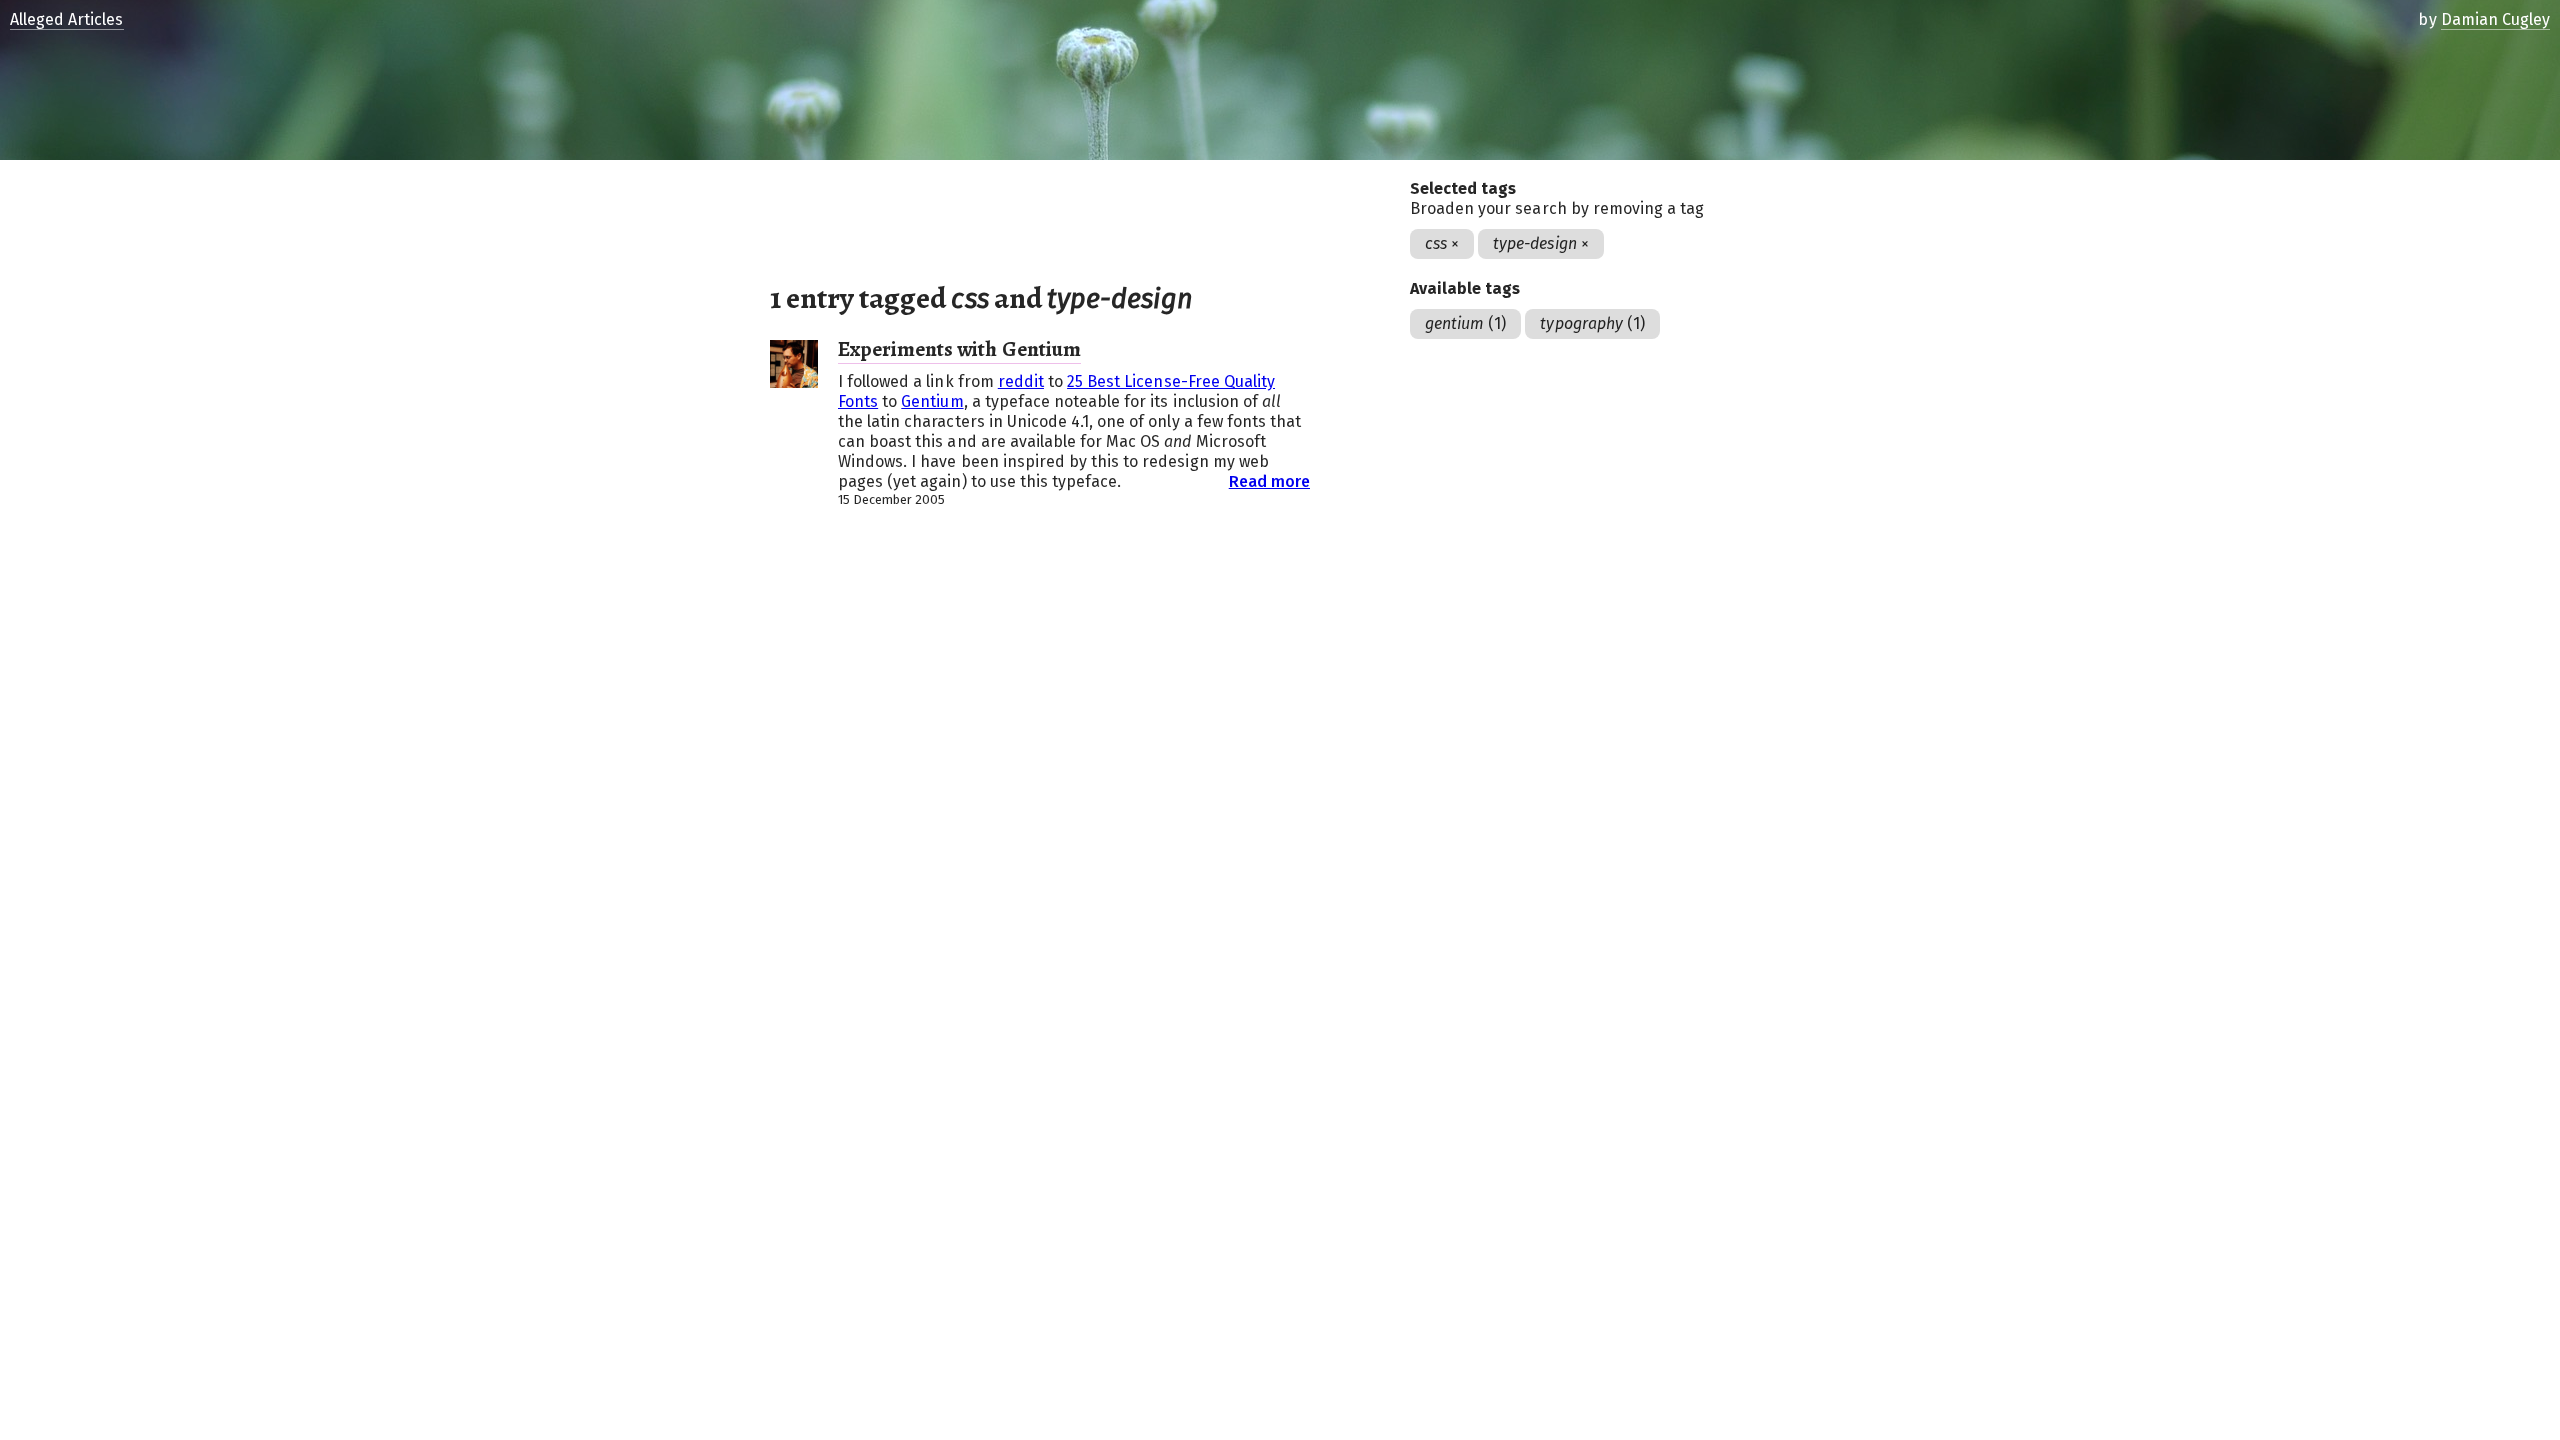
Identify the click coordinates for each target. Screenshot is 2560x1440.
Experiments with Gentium (959, 349)
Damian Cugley (2495, 19)
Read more (1269, 481)
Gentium (932, 401)
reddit (1021, 381)
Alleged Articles (67, 19)
